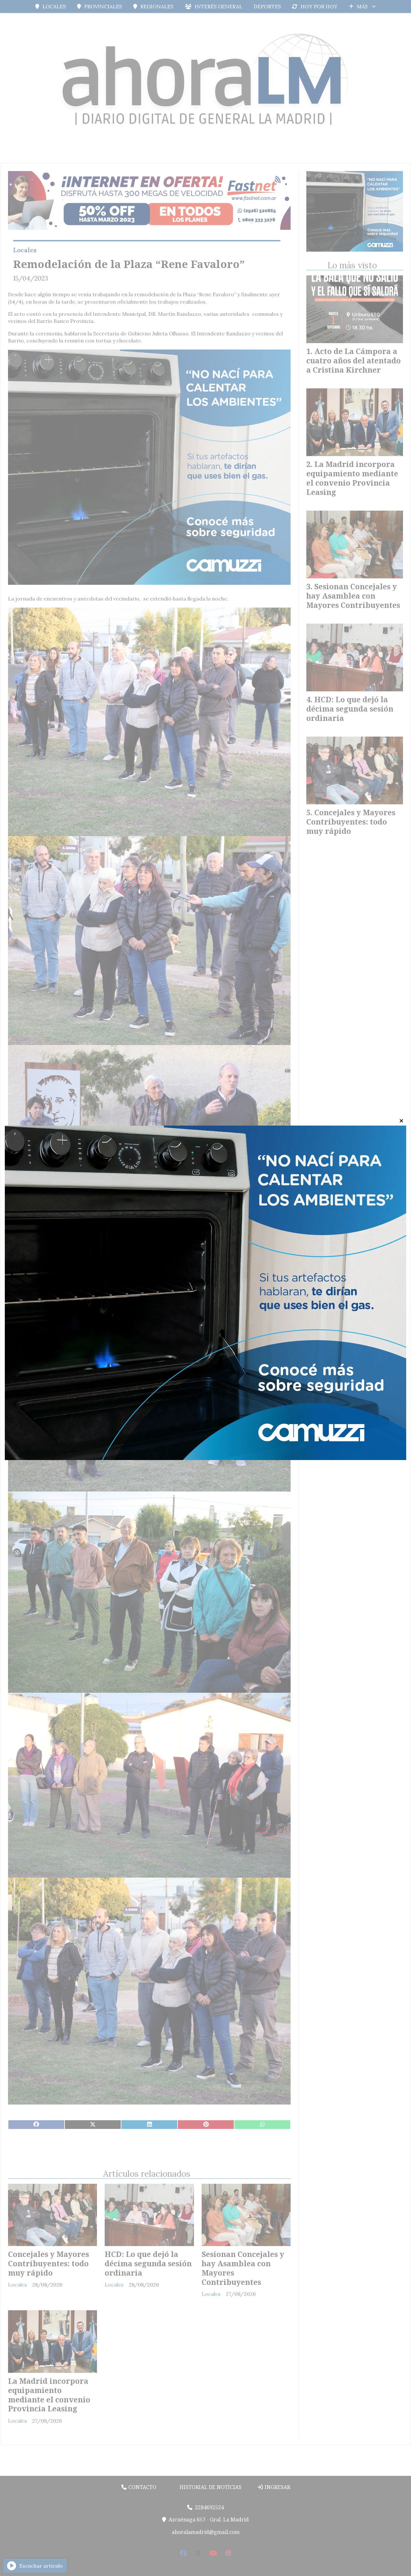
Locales (25, 250)
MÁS (362, 6)
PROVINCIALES (103, 6)
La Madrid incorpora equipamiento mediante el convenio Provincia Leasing (49, 2395)
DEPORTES (267, 6)
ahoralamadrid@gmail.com (206, 2532)
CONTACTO (142, 2487)
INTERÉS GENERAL (219, 6)
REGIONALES (157, 6)
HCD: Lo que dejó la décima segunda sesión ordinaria (148, 2263)
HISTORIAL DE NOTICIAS (210, 2487)
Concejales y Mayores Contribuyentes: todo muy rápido (48, 2263)
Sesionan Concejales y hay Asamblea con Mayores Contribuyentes (243, 2268)
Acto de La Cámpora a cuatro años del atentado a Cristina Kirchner (354, 360)
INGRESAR (277, 2487)
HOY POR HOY (319, 6)
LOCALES (54, 6)
